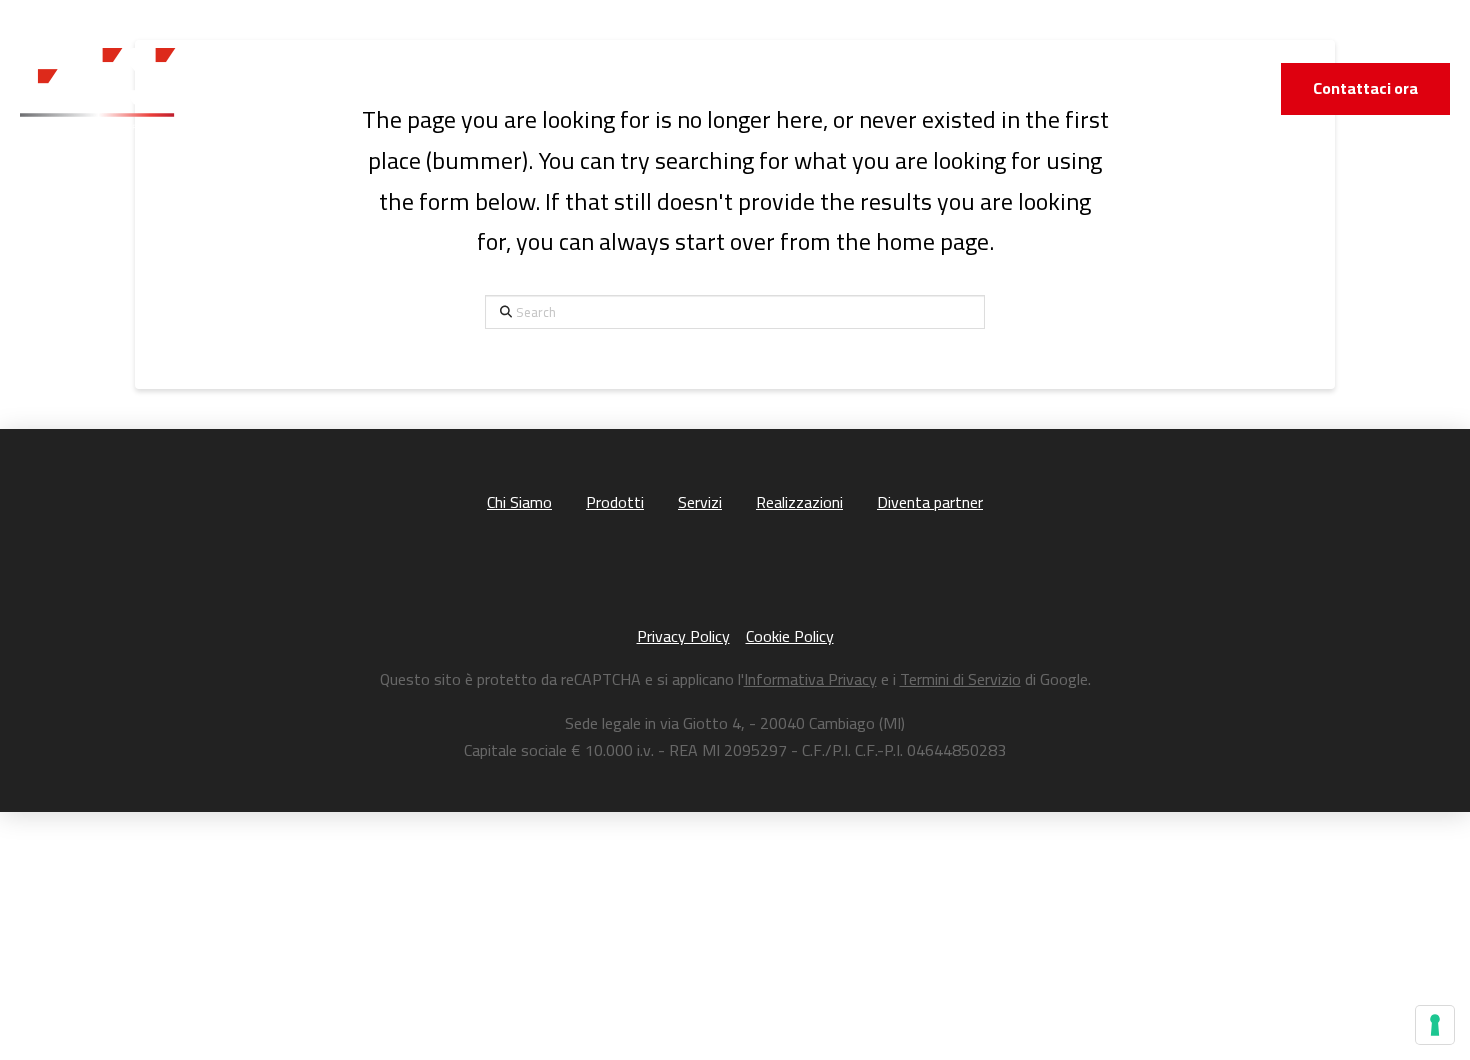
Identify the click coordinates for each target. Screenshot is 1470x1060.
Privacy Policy (683, 636)
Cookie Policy (790, 636)
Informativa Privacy (810, 679)
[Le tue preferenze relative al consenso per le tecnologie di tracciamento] (1435, 1025)
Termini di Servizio (960, 679)
